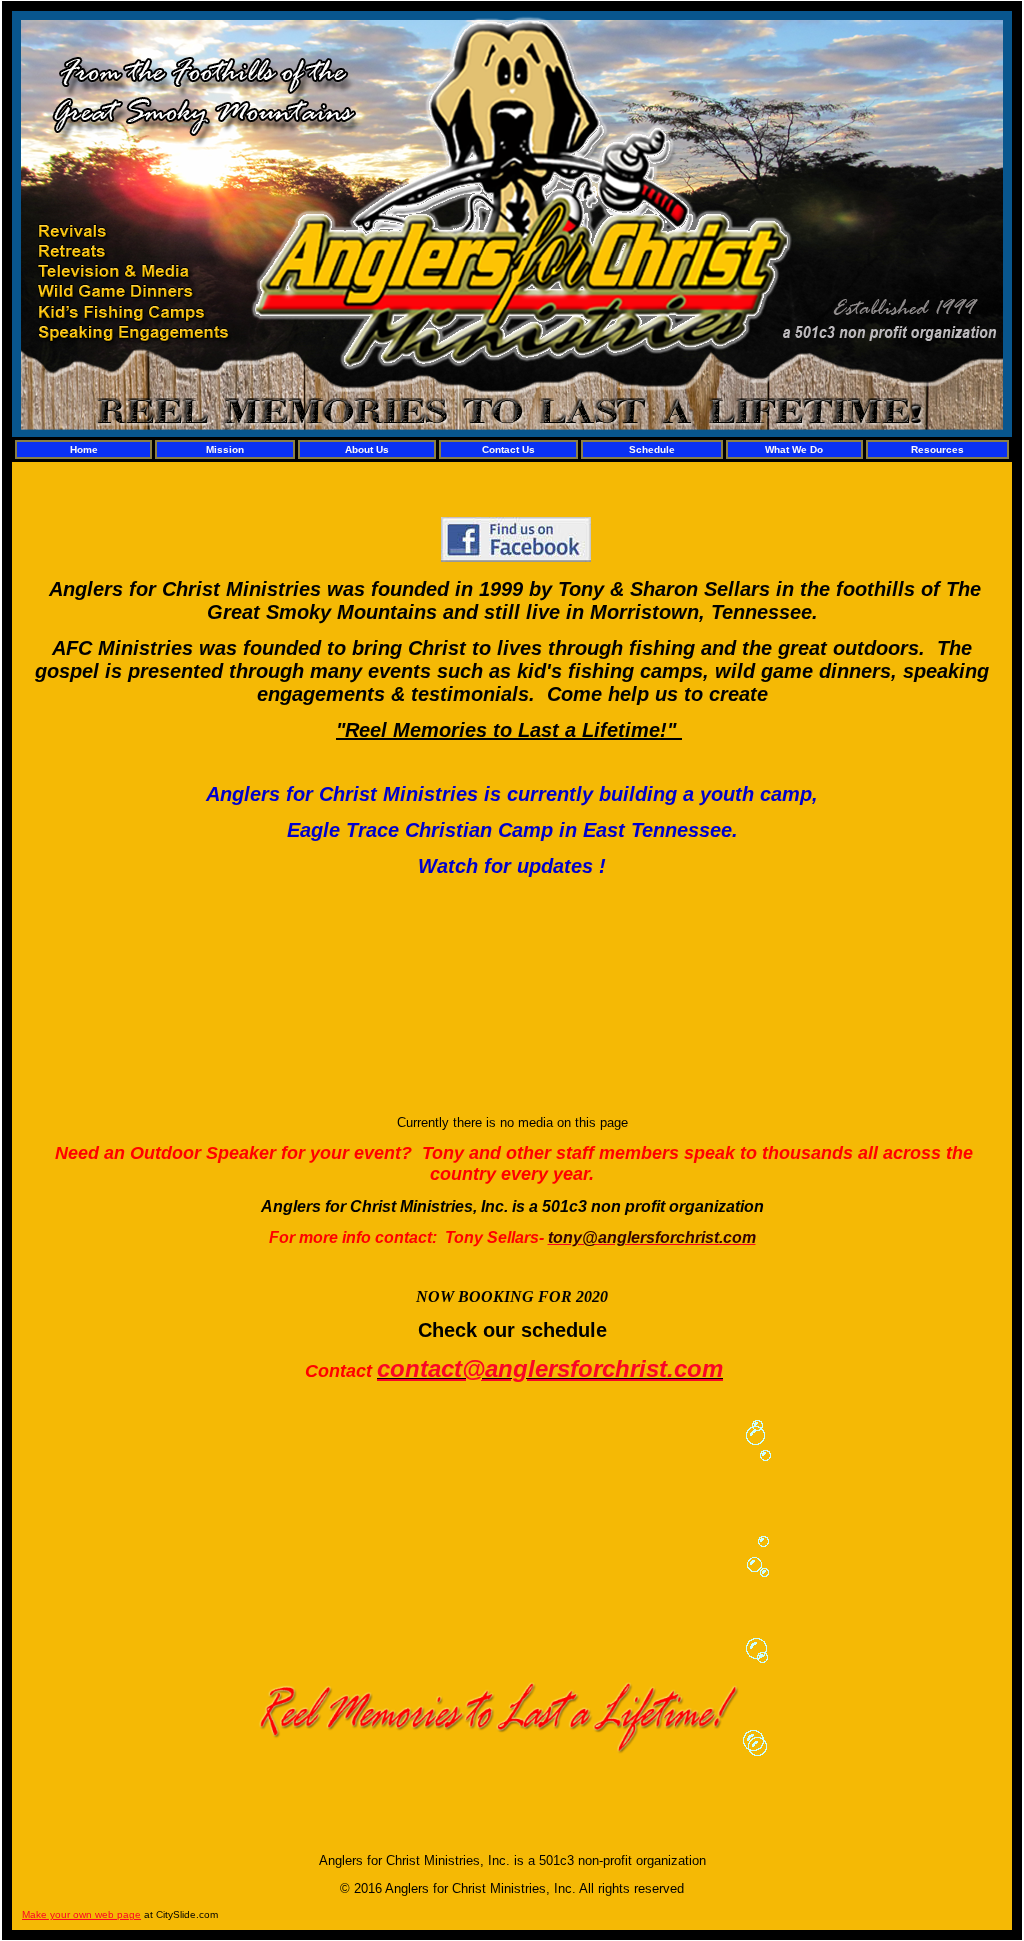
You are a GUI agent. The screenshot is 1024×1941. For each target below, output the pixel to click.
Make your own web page (81, 1914)
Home (84, 449)
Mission (225, 449)
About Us (367, 449)
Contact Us (508, 449)
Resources (937, 449)
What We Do (794, 449)
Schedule (652, 449)
